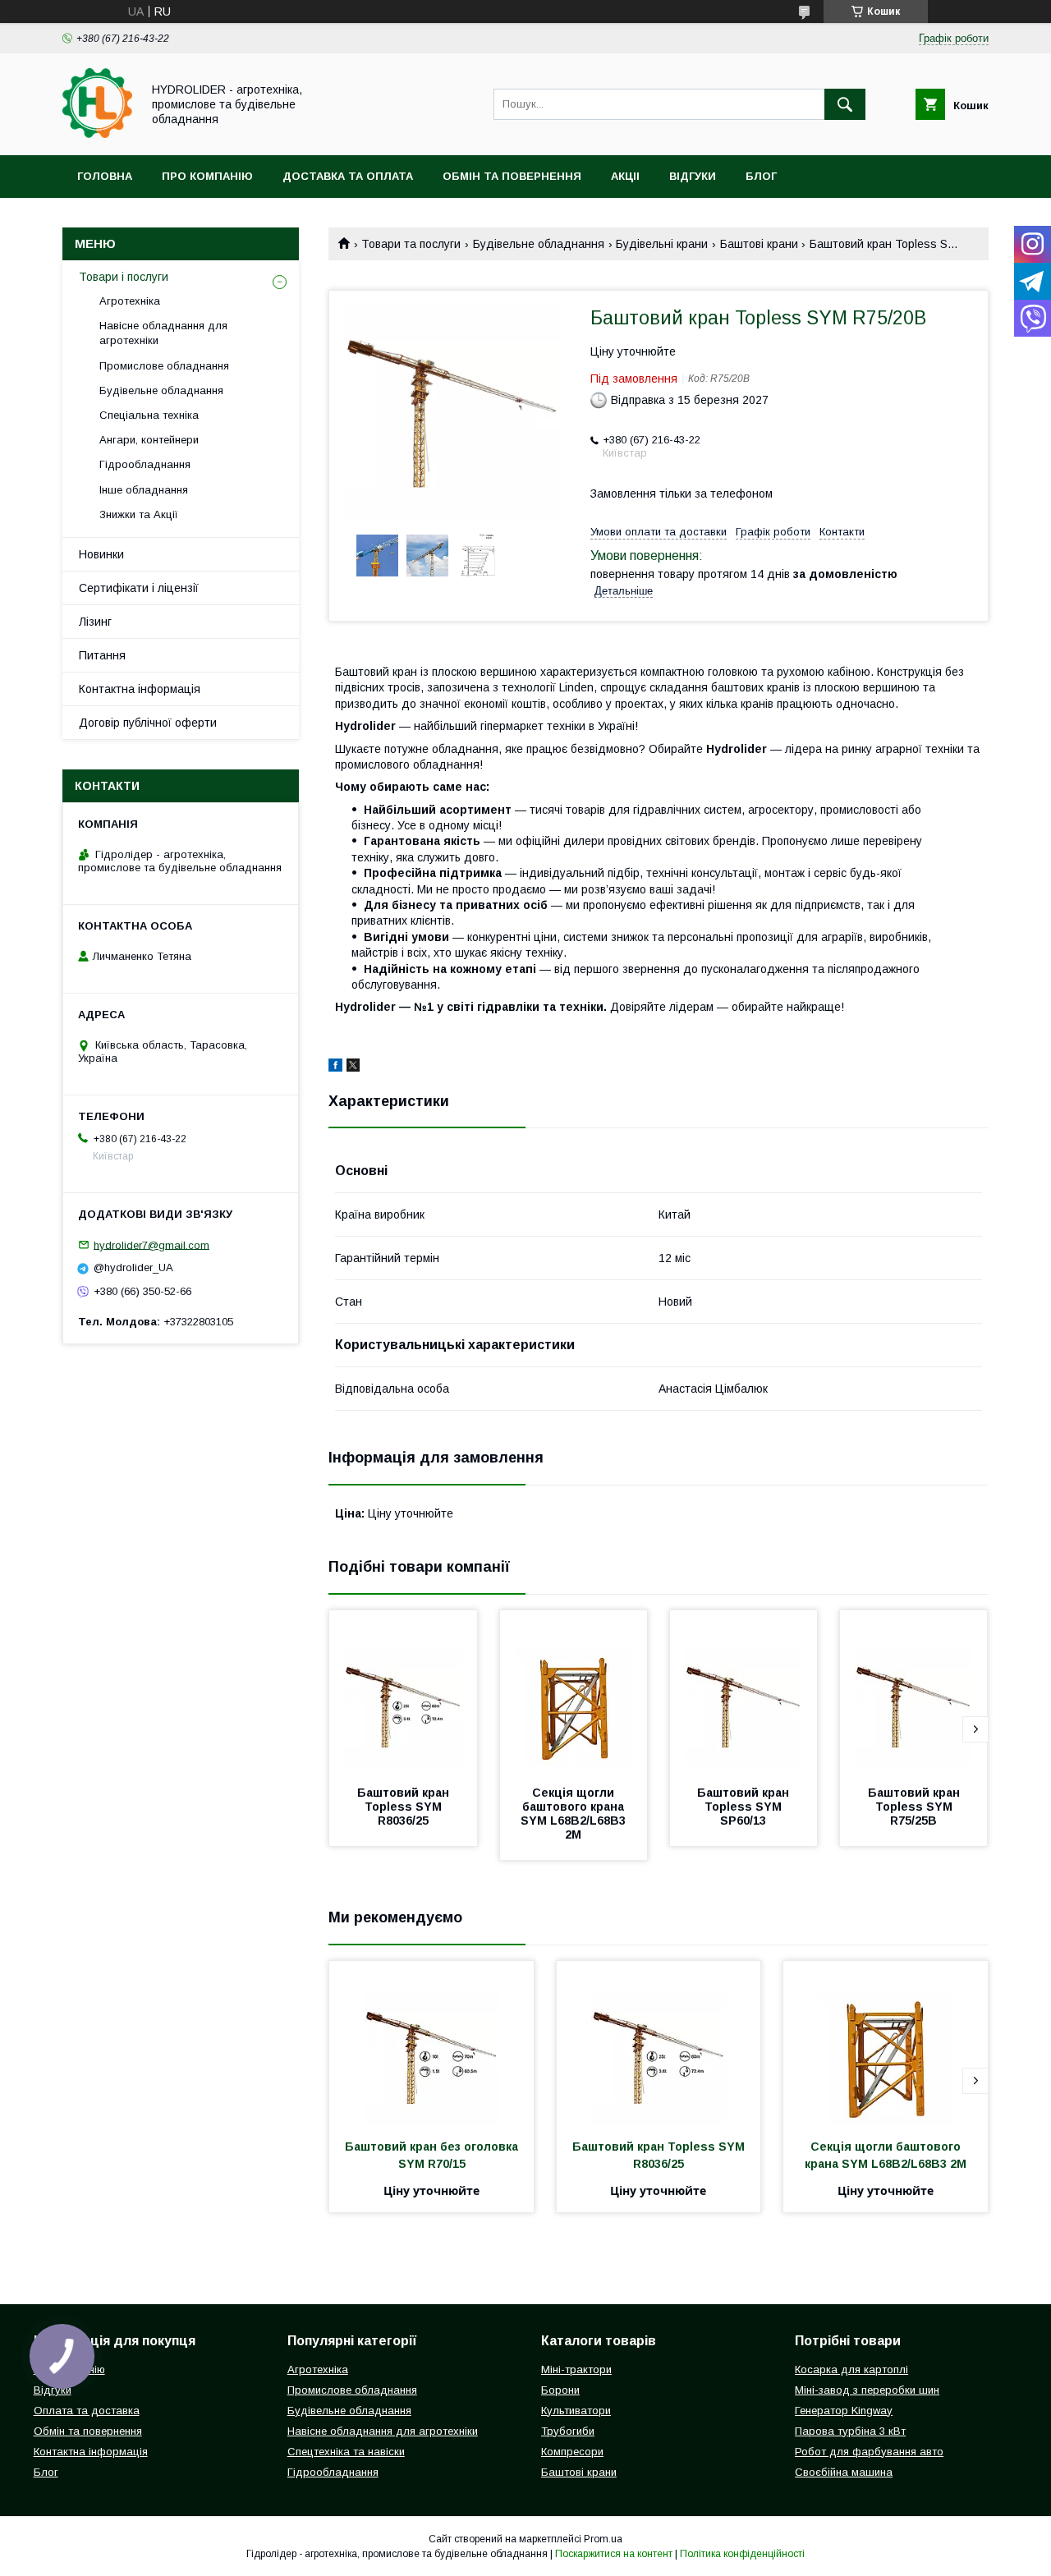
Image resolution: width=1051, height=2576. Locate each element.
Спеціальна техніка (149, 415)
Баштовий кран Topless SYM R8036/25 (405, 1807)
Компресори (572, 2452)
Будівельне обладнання (539, 244)
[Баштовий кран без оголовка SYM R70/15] (431, 2043)
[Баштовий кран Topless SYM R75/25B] (914, 1692)
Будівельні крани (662, 244)
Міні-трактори (576, 2369)
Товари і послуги (124, 277)
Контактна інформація (140, 689)
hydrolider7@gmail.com (151, 1244)
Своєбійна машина (844, 2472)
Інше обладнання (144, 490)
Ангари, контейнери (149, 440)
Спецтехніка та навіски (346, 2452)
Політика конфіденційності (742, 2554)
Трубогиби (568, 2431)
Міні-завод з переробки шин (867, 2390)
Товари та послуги (411, 244)
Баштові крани (759, 244)
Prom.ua (603, 2539)
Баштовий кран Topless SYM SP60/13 (745, 1807)
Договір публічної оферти (148, 723)
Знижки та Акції (139, 514)
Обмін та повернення (512, 176)
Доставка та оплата (348, 176)
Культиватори (576, 2411)
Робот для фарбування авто (869, 2452)
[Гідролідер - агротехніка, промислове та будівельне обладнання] (97, 134)
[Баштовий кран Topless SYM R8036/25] (403, 1692)
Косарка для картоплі (851, 2369)
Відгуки (693, 176)
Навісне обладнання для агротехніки (163, 333)
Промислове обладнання (164, 366)
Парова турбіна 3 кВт (850, 2431)
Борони (560, 2390)
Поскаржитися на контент (614, 2554)
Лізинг (95, 622)
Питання (102, 655)
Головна (105, 176)
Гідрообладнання (145, 464)
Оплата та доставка (87, 2411)
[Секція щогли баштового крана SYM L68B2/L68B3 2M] (574, 1692)
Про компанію (207, 176)
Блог (761, 176)
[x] (353, 1068)
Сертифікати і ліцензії (139, 588)
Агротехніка (130, 301)
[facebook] (335, 1068)
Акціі (625, 176)
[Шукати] (845, 104)
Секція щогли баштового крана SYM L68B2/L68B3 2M (575, 1814)
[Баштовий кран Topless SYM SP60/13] (744, 1692)
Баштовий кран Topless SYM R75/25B (916, 1807)
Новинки (101, 554)
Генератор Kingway (844, 2411)
